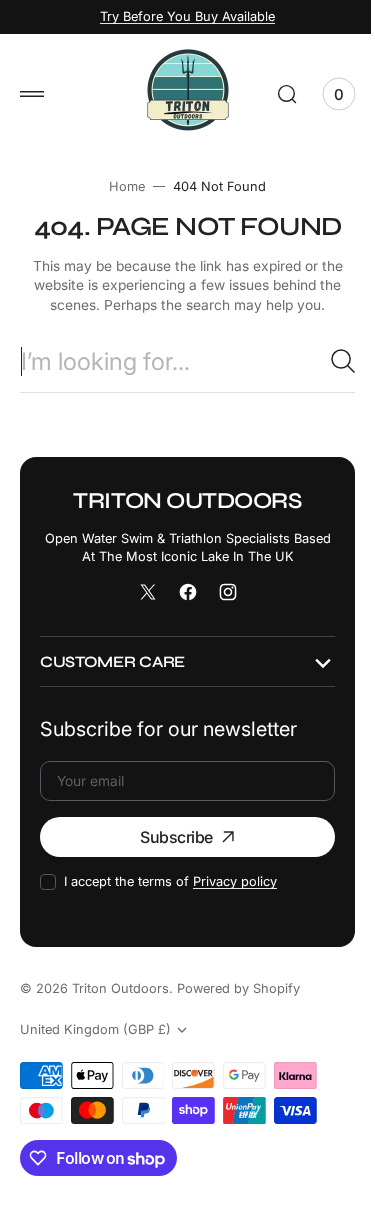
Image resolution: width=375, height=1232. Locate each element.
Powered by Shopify (238, 988)
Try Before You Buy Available (180, 16)
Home (120, 186)
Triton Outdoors (120, 988)
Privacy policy (235, 881)
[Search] (328, 361)
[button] (32, 94)
